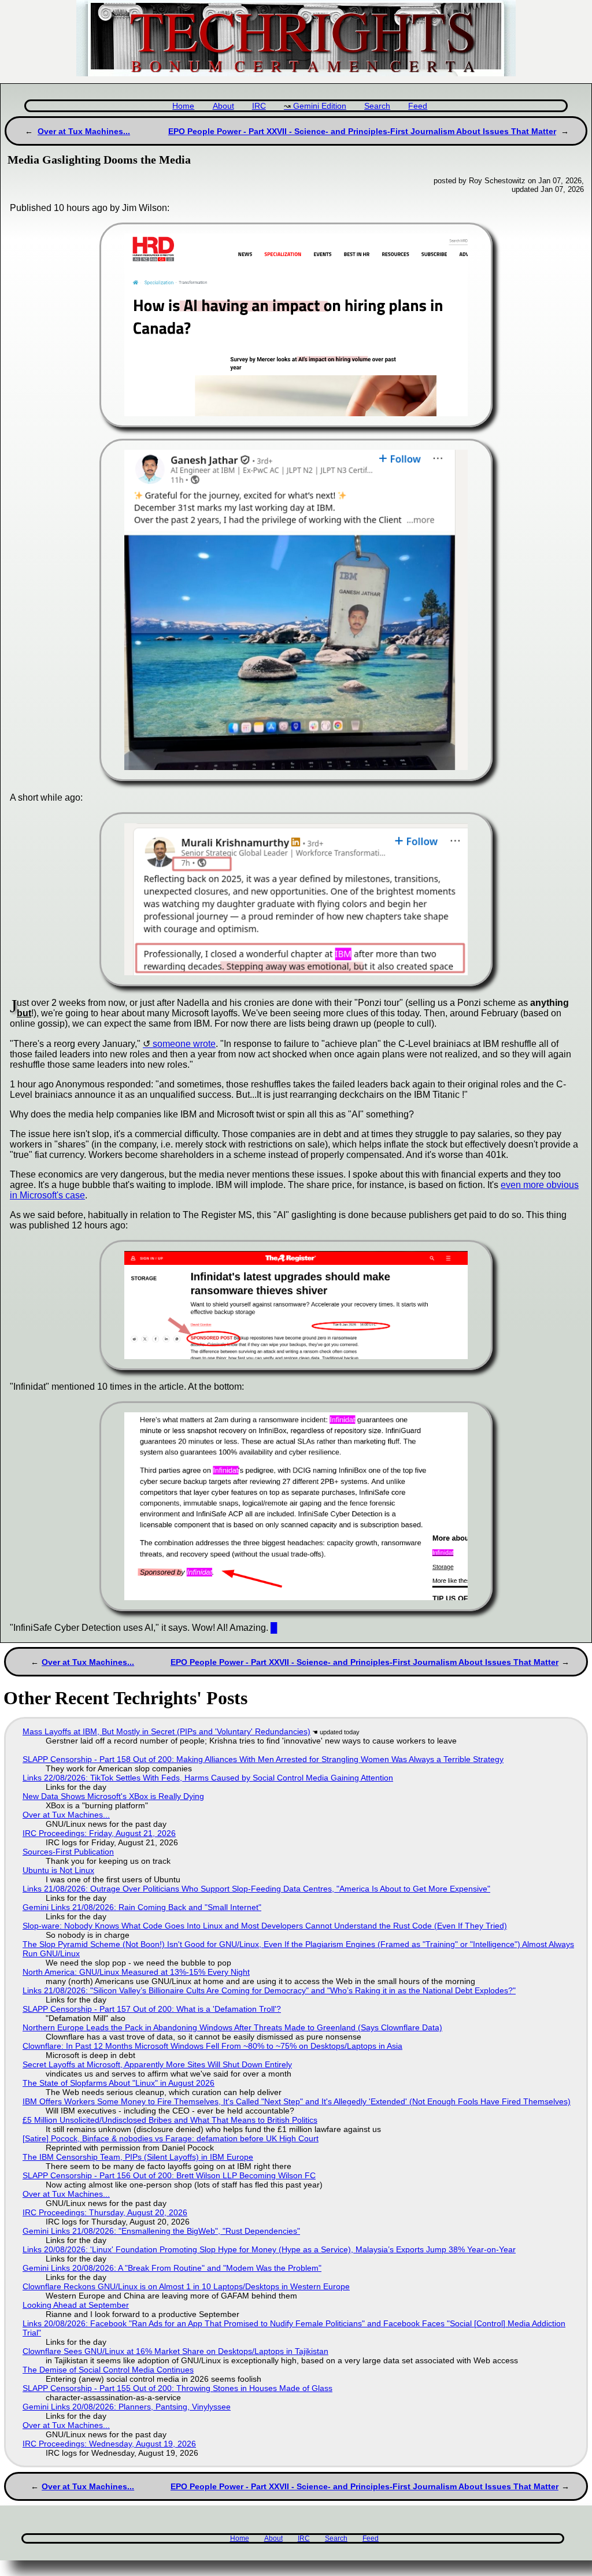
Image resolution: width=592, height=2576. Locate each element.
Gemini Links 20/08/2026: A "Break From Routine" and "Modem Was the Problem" (172, 2268)
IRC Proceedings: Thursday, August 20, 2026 (105, 2212)
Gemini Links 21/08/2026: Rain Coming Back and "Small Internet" (142, 1907)
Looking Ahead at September (76, 2305)
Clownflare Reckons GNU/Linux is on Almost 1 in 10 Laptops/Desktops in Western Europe (186, 2286)
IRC (259, 106)
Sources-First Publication (68, 1852)
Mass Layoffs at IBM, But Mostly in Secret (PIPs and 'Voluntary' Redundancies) (166, 1731)
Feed (418, 106)
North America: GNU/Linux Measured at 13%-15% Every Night (136, 1972)
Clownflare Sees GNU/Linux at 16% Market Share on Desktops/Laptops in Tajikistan (175, 2351)
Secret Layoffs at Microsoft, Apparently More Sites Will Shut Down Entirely (157, 2064)
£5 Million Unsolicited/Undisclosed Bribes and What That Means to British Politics (170, 2120)
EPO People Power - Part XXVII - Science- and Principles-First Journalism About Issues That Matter (362, 131)
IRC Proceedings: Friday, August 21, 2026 (99, 1833)
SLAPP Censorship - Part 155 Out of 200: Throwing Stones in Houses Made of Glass (177, 2388)
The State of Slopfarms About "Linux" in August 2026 (119, 2083)
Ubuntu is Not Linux (58, 1870)
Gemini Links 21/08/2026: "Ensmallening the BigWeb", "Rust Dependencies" (161, 2231)
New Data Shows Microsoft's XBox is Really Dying (113, 1796)
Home (183, 106)
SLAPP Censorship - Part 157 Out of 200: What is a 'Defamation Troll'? (152, 2009)
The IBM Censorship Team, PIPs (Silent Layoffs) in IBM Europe (138, 2157)
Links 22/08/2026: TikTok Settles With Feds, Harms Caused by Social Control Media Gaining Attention (208, 1778)
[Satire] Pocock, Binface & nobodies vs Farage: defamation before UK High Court (171, 2138)
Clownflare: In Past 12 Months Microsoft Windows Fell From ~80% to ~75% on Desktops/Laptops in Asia (212, 2046)
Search (377, 106)
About (223, 106)
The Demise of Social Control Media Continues (108, 2370)
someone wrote (184, 1044)
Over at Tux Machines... (84, 131)
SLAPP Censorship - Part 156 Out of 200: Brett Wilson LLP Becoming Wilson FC (169, 2175)
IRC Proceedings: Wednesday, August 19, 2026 (109, 2444)
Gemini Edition (320, 106)
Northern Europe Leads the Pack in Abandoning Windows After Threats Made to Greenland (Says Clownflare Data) (232, 2027)
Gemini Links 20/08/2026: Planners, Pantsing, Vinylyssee (127, 2407)
